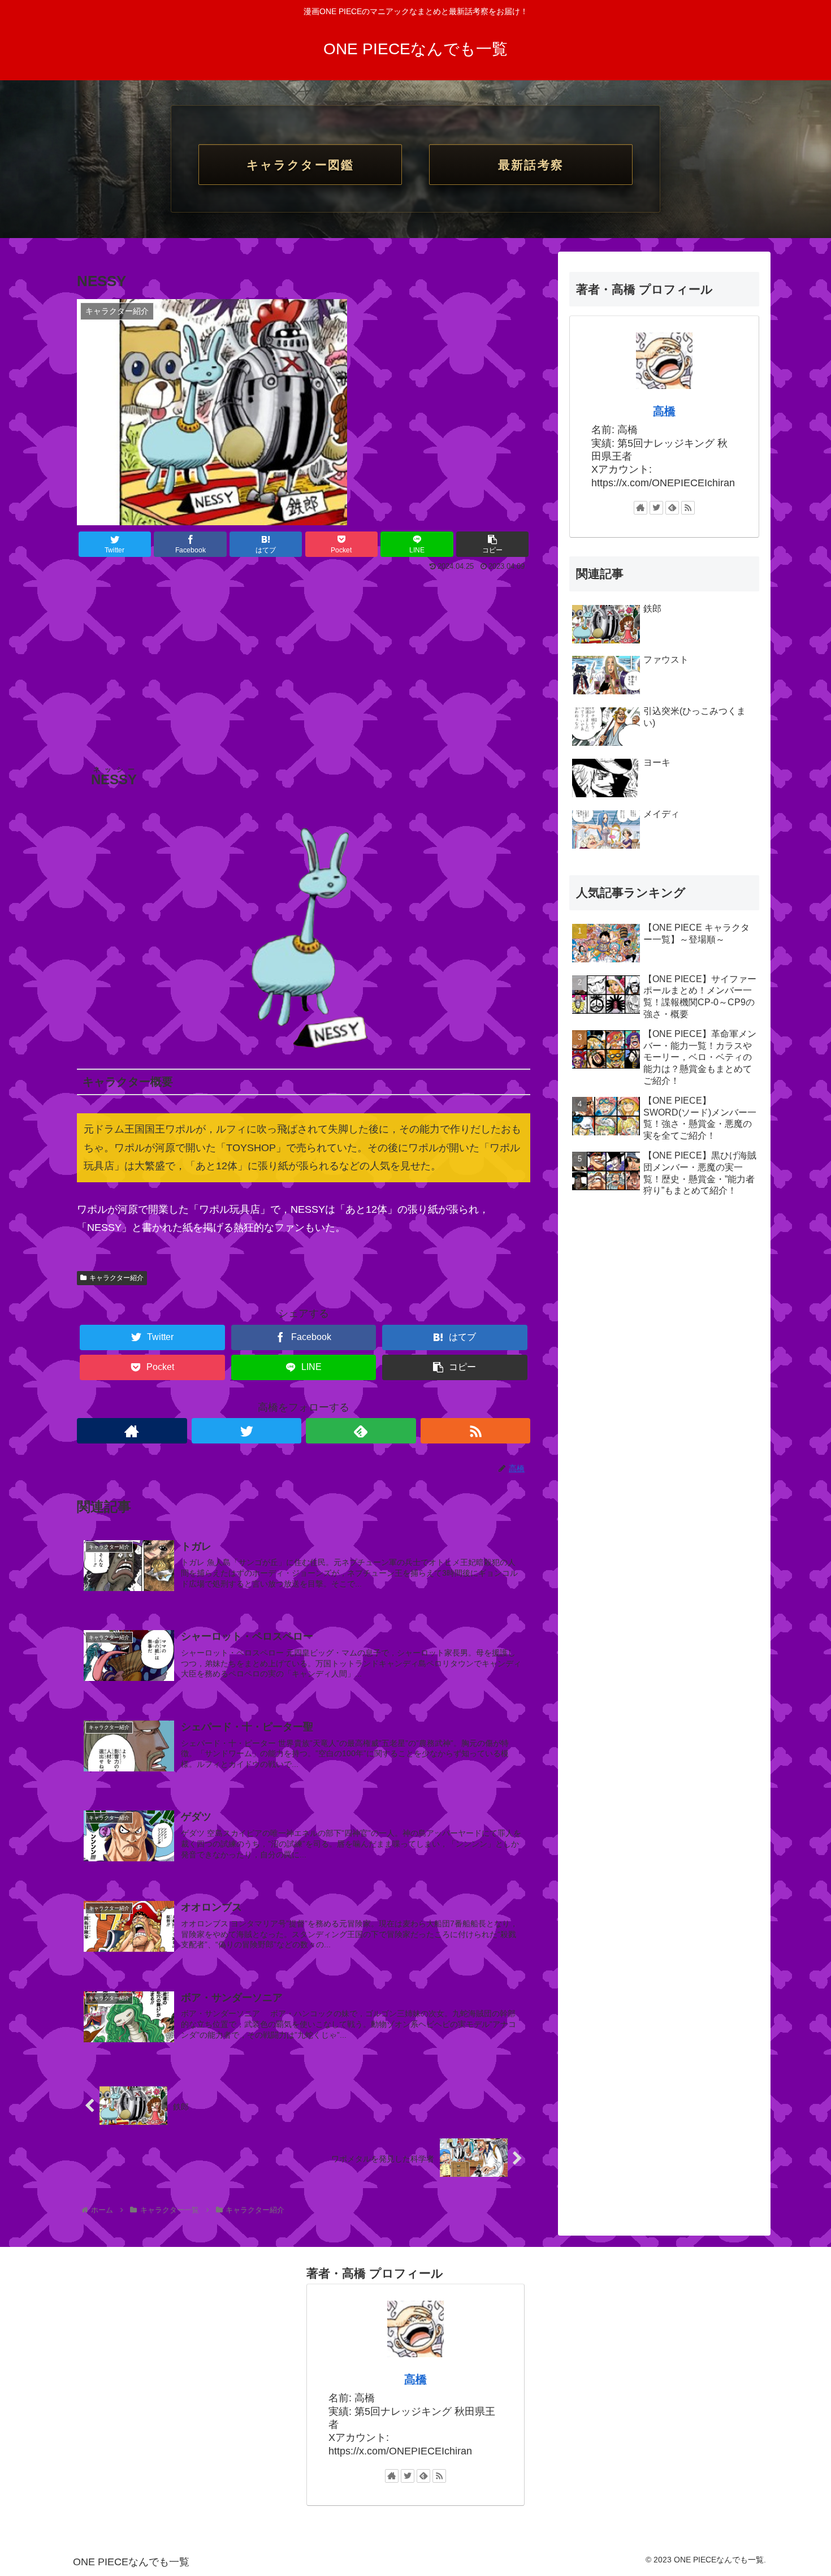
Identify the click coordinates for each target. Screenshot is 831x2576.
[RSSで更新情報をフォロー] (476, 1431)
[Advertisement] (304, 659)
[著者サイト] (132, 1431)
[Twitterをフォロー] (247, 1431)
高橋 (664, 411)
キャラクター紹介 (116, 1278)
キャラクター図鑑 (300, 165)
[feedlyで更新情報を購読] (361, 1431)
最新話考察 (531, 165)
